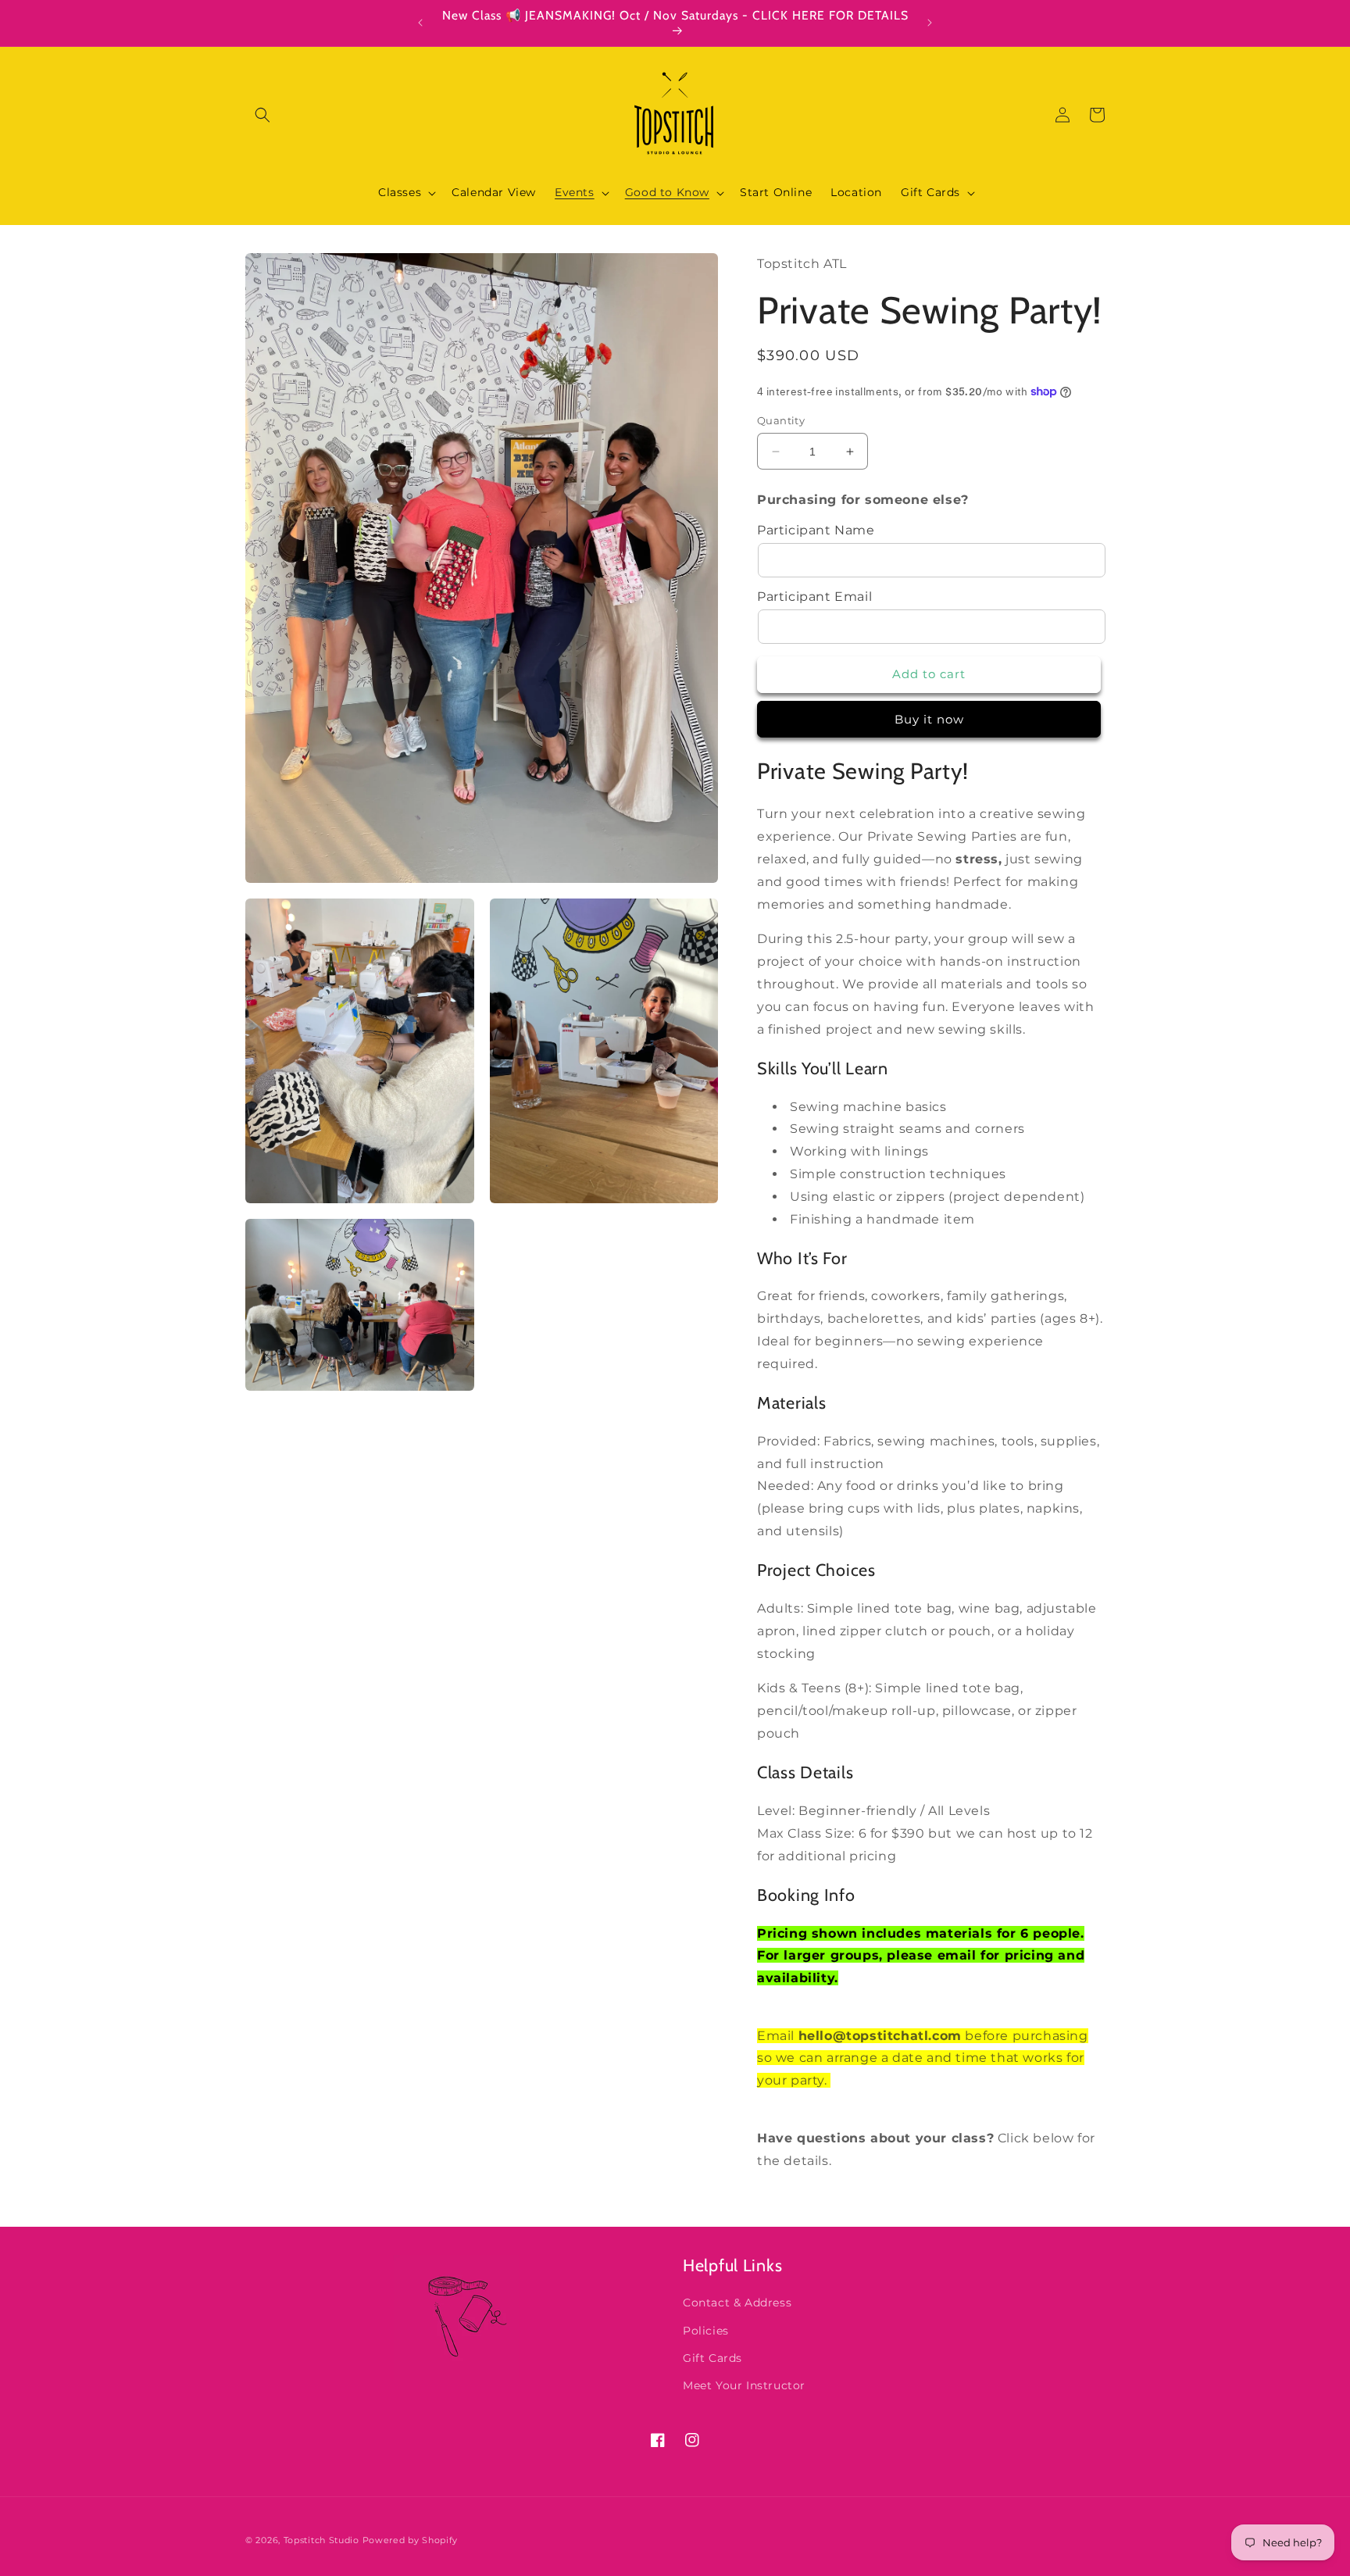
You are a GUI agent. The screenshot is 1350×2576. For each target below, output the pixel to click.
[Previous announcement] (420, 23)
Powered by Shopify (411, 2540)
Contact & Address (737, 2303)
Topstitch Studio (323, 2540)
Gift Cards (712, 2357)
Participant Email (814, 597)
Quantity (781, 420)
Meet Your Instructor (744, 2385)
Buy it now (929, 719)
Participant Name (816, 530)
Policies (706, 2330)
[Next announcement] (930, 23)
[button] (262, 115)
